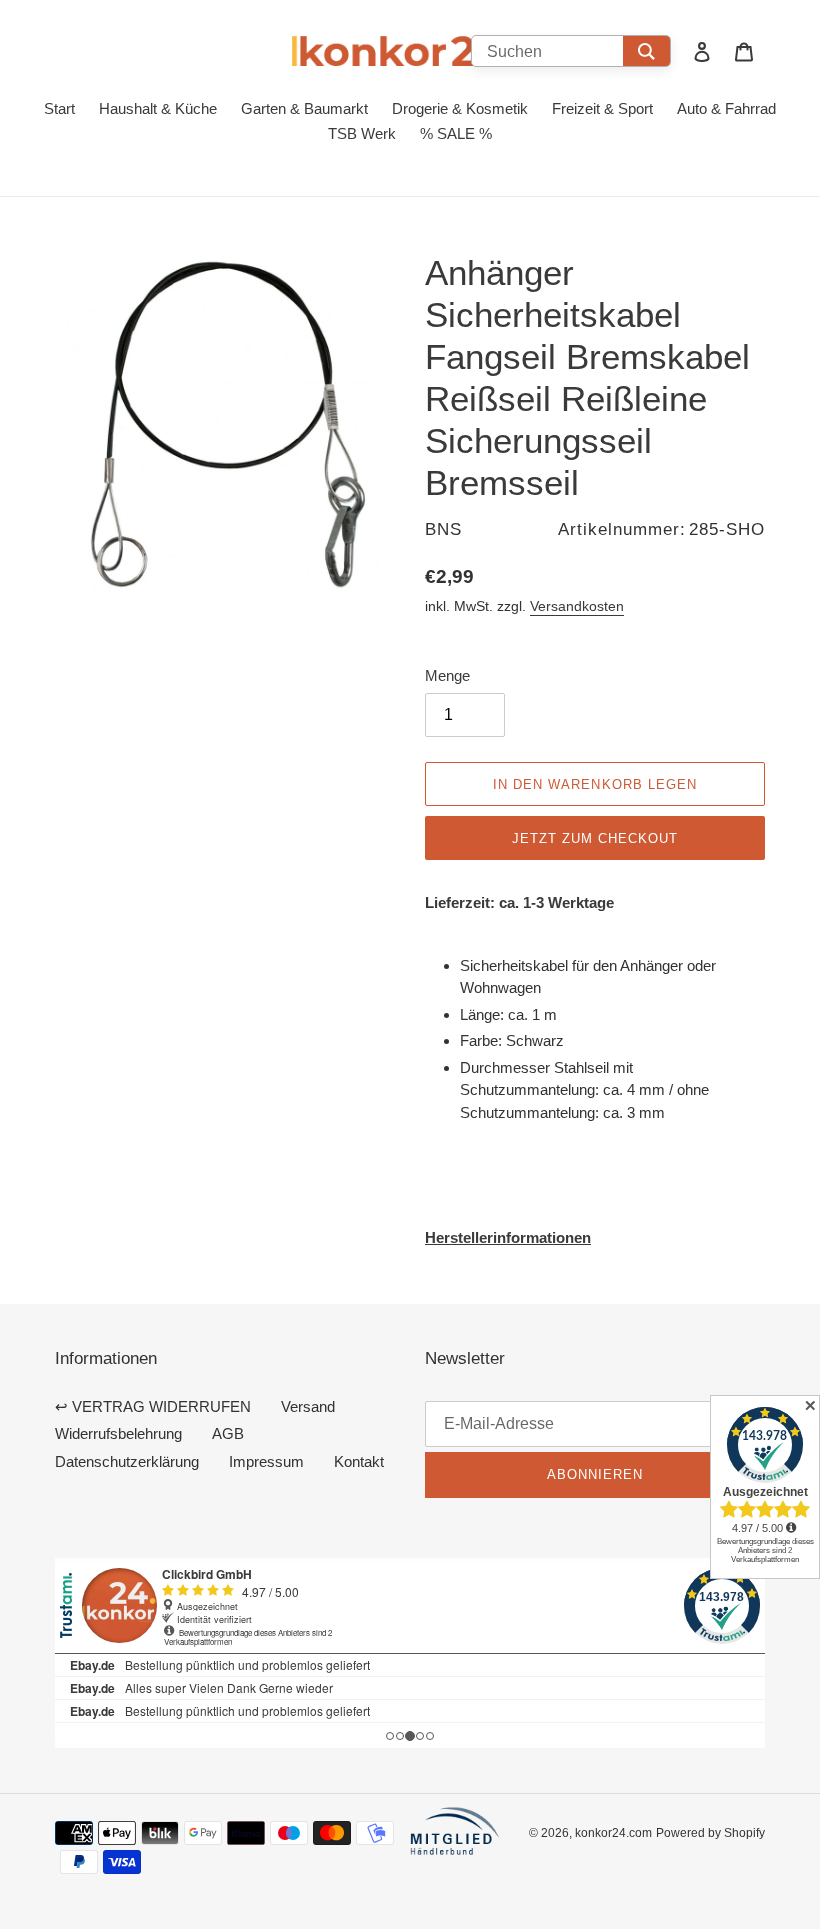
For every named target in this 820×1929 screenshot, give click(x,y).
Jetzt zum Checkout (595, 838)
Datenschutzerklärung (127, 1461)
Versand (308, 1406)
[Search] (646, 51)
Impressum (266, 1461)
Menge (447, 675)
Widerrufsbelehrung (118, 1433)
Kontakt (359, 1461)
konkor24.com (613, 1832)
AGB (228, 1433)
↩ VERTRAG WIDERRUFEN (153, 1406)
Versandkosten (577, 606)
